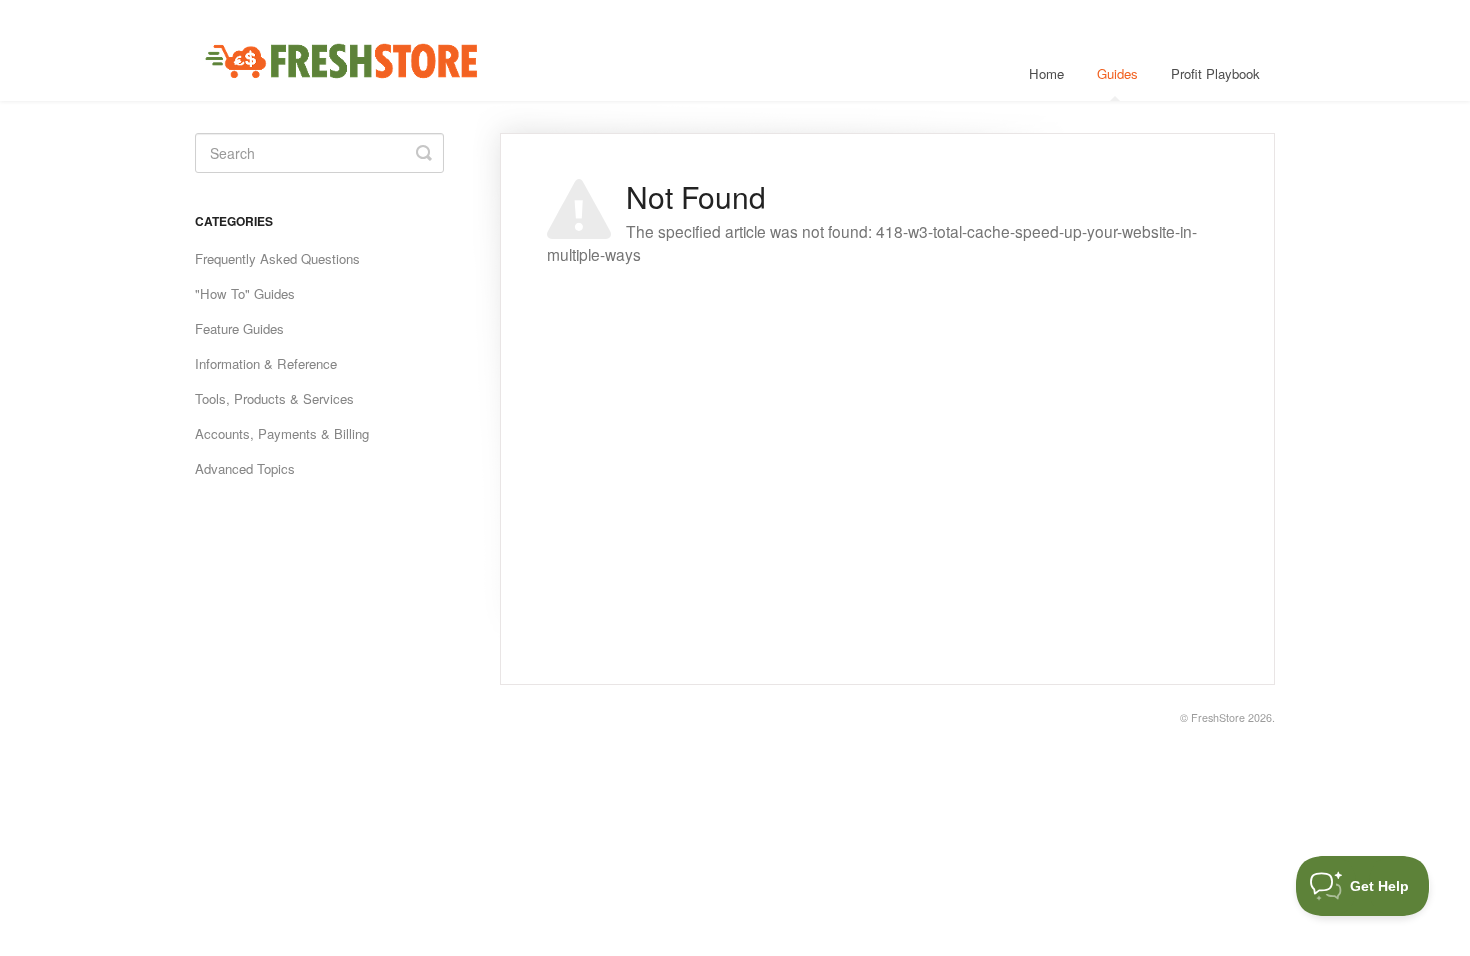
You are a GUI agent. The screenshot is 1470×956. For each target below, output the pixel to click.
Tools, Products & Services (274, 398)
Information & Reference (266, 363)
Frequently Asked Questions (277, 258)
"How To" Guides (245, 293)
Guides (1117, 73)
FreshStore (1218, 717)
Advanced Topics (245, 468)
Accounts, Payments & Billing (282, 433)
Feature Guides (239, 328)
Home (1046, 73)
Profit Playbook (1215, 73)
